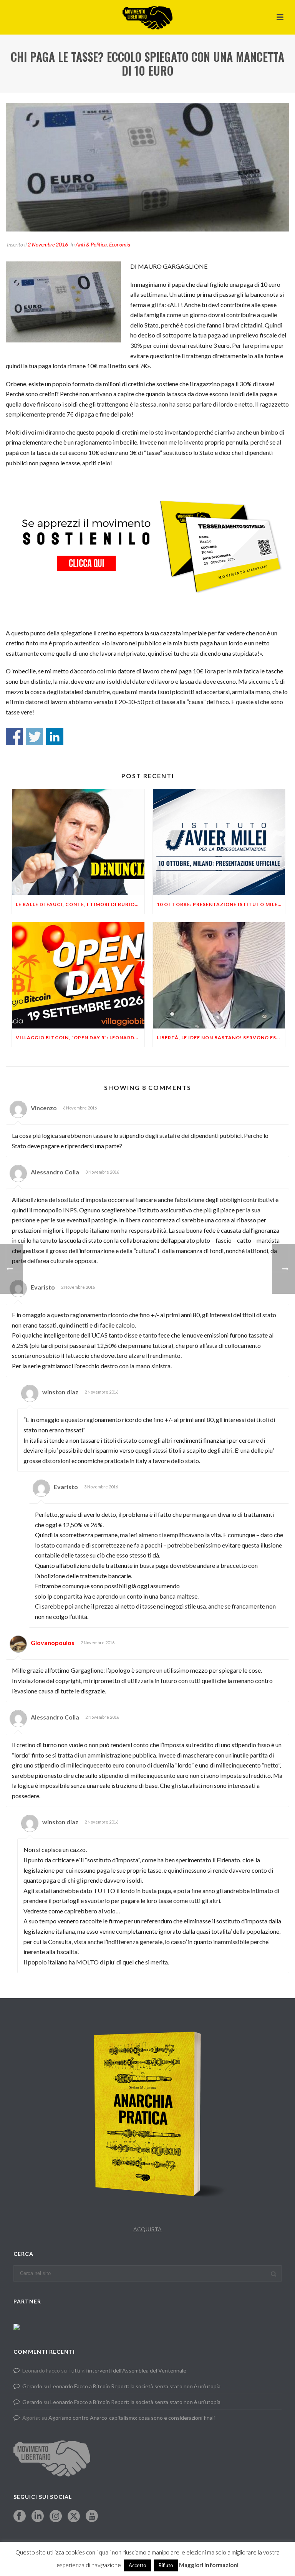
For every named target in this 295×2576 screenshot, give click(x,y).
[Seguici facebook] (20, 2516)
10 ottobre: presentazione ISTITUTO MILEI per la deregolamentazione (221, 904)
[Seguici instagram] (56, 2516)
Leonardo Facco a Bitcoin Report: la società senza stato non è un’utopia (135, 2386)
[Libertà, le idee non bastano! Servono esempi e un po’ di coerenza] (219, 975)
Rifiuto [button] (166, 2565)
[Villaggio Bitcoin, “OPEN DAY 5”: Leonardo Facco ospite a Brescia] (78, 975)
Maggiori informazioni (209, 2565)
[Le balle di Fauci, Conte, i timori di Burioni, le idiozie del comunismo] (78, 842)
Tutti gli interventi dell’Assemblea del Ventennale (127, 2370)
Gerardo (32, 2386)
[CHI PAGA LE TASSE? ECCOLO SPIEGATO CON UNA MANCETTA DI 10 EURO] (147, 167)
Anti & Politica (91, 244)
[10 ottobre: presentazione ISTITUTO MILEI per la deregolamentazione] (219, 842)
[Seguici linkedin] (38, 2516)
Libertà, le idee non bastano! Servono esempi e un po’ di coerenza (221, 1038)
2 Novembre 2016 (48, 244)
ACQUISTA (147, 2229)
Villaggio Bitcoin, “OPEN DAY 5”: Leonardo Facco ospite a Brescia (80, 1038)
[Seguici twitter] (74, 2516)
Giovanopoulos (53, 1643)
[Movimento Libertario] (147, 17)
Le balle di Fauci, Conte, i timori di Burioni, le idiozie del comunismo (80, 904)
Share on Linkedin (55, 737)
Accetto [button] (138, 2565)
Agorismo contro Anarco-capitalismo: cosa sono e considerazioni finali (132, 2418)
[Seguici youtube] (92, 2516)
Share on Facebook (14, 737)
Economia (120, 244)
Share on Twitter (34, 737)
